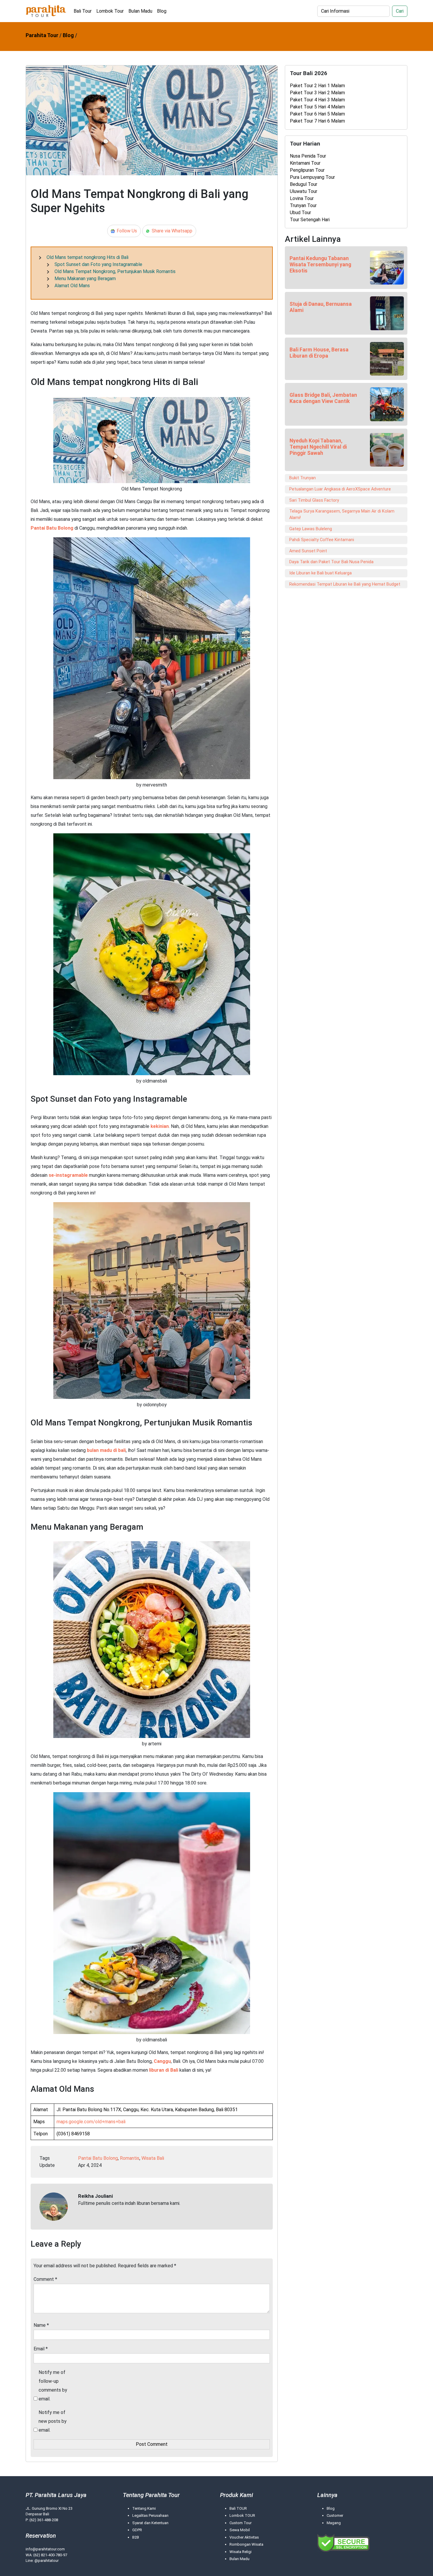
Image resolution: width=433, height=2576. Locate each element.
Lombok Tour (110, 11)
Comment (45, 2279)
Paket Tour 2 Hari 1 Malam (317, 86)
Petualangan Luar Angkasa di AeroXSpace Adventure (340, 489)
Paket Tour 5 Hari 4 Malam (317, 107)
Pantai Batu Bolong (52, 528)
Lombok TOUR (242, 2515)
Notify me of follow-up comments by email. (53, 2386)
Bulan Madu (140, 11)
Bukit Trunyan (303, 478)
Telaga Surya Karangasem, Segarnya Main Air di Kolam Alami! (342, 514)
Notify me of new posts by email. (53, 2421)
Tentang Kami (144, 2508)
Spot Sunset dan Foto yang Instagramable (98, 264)
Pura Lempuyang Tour (312, 177)
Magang (334, 2523)
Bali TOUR (238, 2508)
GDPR (137, 2530)
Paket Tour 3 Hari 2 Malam (317, 93)
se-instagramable (68, 1175)
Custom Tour (241, 2523)
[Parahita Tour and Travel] (46, 11)
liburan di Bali (164, 2070)
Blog (162, 11)
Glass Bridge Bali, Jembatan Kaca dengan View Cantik (323, 398)
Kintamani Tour (305, 163)
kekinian (160, 1126)
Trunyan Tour (303, 205)
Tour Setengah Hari (310, 220)
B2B (136, 2537)
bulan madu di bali (106, 1450)
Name (41, 2325)
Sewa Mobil (240, 2530)
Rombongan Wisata (246, 2544)
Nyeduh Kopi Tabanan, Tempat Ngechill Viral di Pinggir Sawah (318, 447)
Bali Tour (83, 11)
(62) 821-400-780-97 (50, 2555)
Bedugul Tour (304, 184)
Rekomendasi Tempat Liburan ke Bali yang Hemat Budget (345, 584)
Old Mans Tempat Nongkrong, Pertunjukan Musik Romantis (115, 271)
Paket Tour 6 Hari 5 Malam (317, 114)
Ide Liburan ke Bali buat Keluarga (320, 573)
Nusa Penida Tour (308, 156)
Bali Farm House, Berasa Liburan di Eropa (319, 353)
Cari (400, 11)
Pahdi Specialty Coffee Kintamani (322, 540)
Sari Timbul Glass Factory (314, 500)
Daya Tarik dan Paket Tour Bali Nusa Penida (331, 562)
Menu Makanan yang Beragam (85, 279)
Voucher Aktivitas (244, 2537)
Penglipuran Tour (307, 170)
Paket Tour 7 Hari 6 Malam (317, 121)
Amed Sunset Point (308, 551)
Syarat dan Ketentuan (150, 2523)
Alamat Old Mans (72, 286)
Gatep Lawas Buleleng (311, 529)
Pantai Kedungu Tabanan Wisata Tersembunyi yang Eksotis (320, 265)
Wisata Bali (153, 2158)
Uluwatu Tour (304, 191)
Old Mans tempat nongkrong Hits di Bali (87, 257)
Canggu (162, 2061)
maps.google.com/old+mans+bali (91, 2122)
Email (41, 2349)
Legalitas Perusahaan (150, 2515)
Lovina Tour (302, 198)
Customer (335, 2515)
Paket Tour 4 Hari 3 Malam (317, 100)
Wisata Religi (241, 2552)
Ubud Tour (300, 213)
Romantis (130, 2158)
